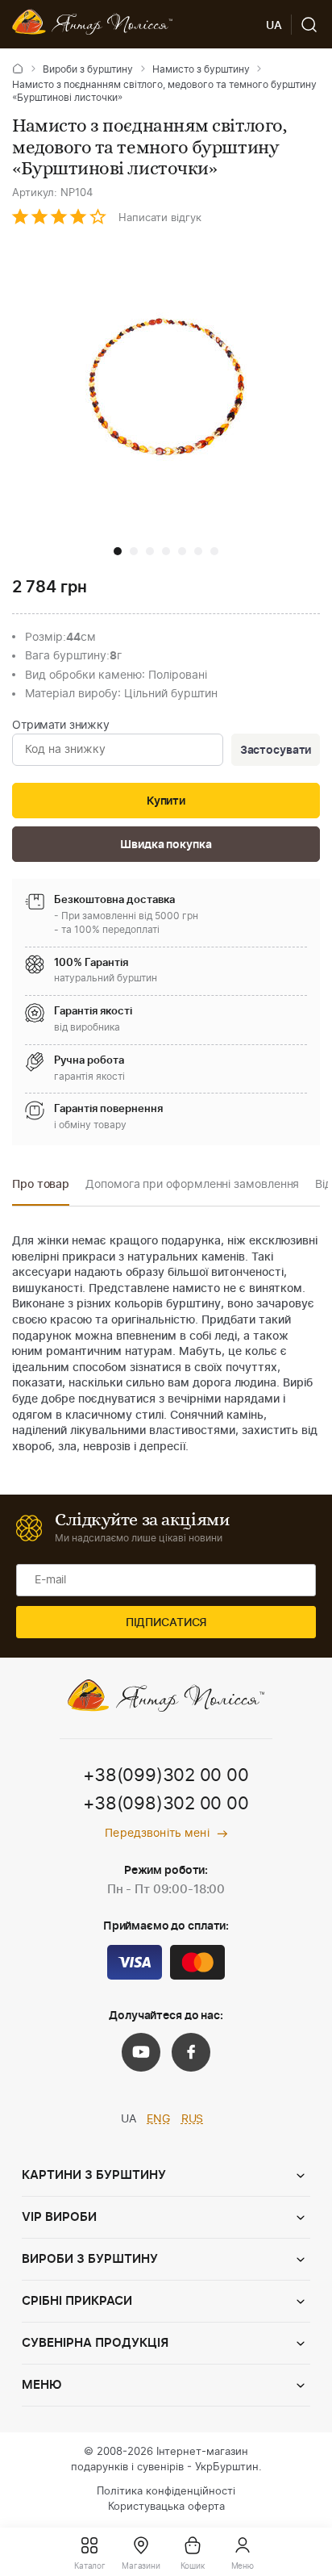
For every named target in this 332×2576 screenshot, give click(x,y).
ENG (158, 2119)
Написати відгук (160, 218)
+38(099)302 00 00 (166, 1775)
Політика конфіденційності (166, 2492)
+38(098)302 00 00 (166, 1804)
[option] (41, 1189)
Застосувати (276, 751)
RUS (193, 2119)
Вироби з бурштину (88, 69)
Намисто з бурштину (201, 69)
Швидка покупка (166, 845)
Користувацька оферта (166, 2507)
